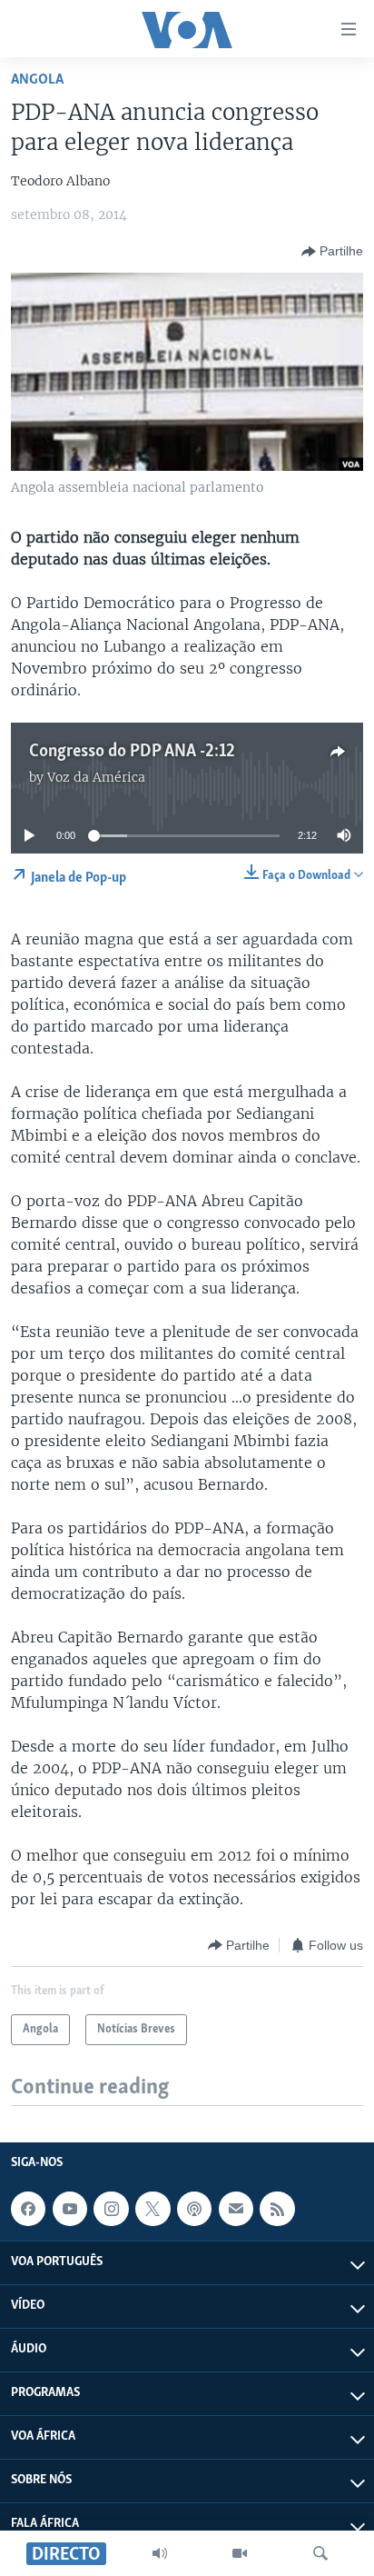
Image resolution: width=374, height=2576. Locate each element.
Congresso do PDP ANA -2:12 (132, 752)
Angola (37, 80)
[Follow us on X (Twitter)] (153, 2209)
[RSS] (277, 2209)
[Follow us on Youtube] (70, 2209)
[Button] (332, 252)
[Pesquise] (320, 2553)
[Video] (240, 2553)
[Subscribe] (236, 2209)
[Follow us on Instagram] (111, 2209)
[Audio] (160, 2553)
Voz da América (96, 777)
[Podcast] (194, 2209)
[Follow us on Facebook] (28, 2209)
